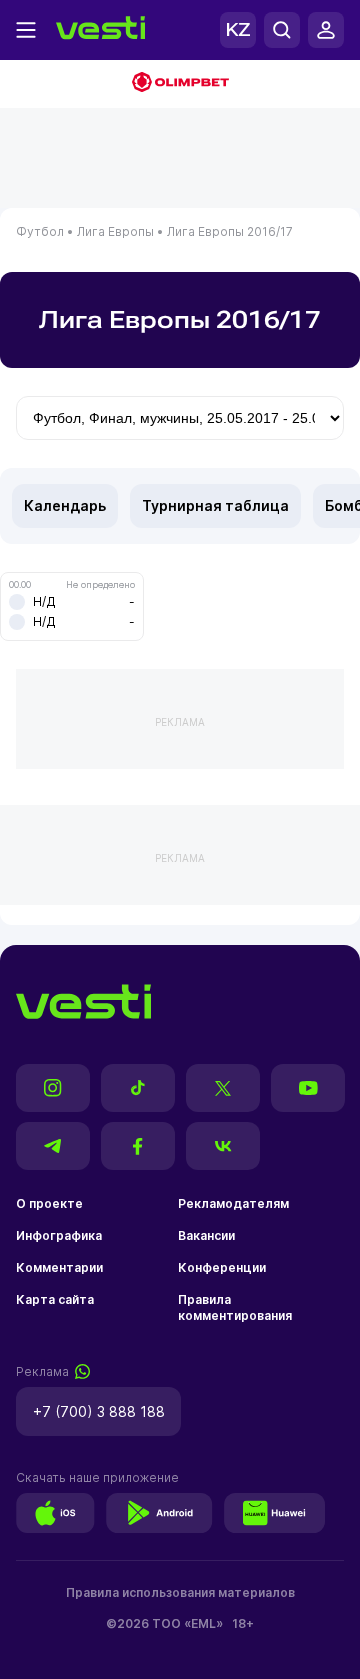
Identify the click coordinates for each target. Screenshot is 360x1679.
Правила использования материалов (180, 1592)
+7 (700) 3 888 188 (99, 1411)
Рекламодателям (233, 1203)
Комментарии (59, 1267)
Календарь (65, 505)
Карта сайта (55, 1299)
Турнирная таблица (215, 505)
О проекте (49, 1203)
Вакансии (206, 1235)
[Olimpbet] (180, 84)
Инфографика (59, 1235)
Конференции (222, 1267)
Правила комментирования (235, 1307)
